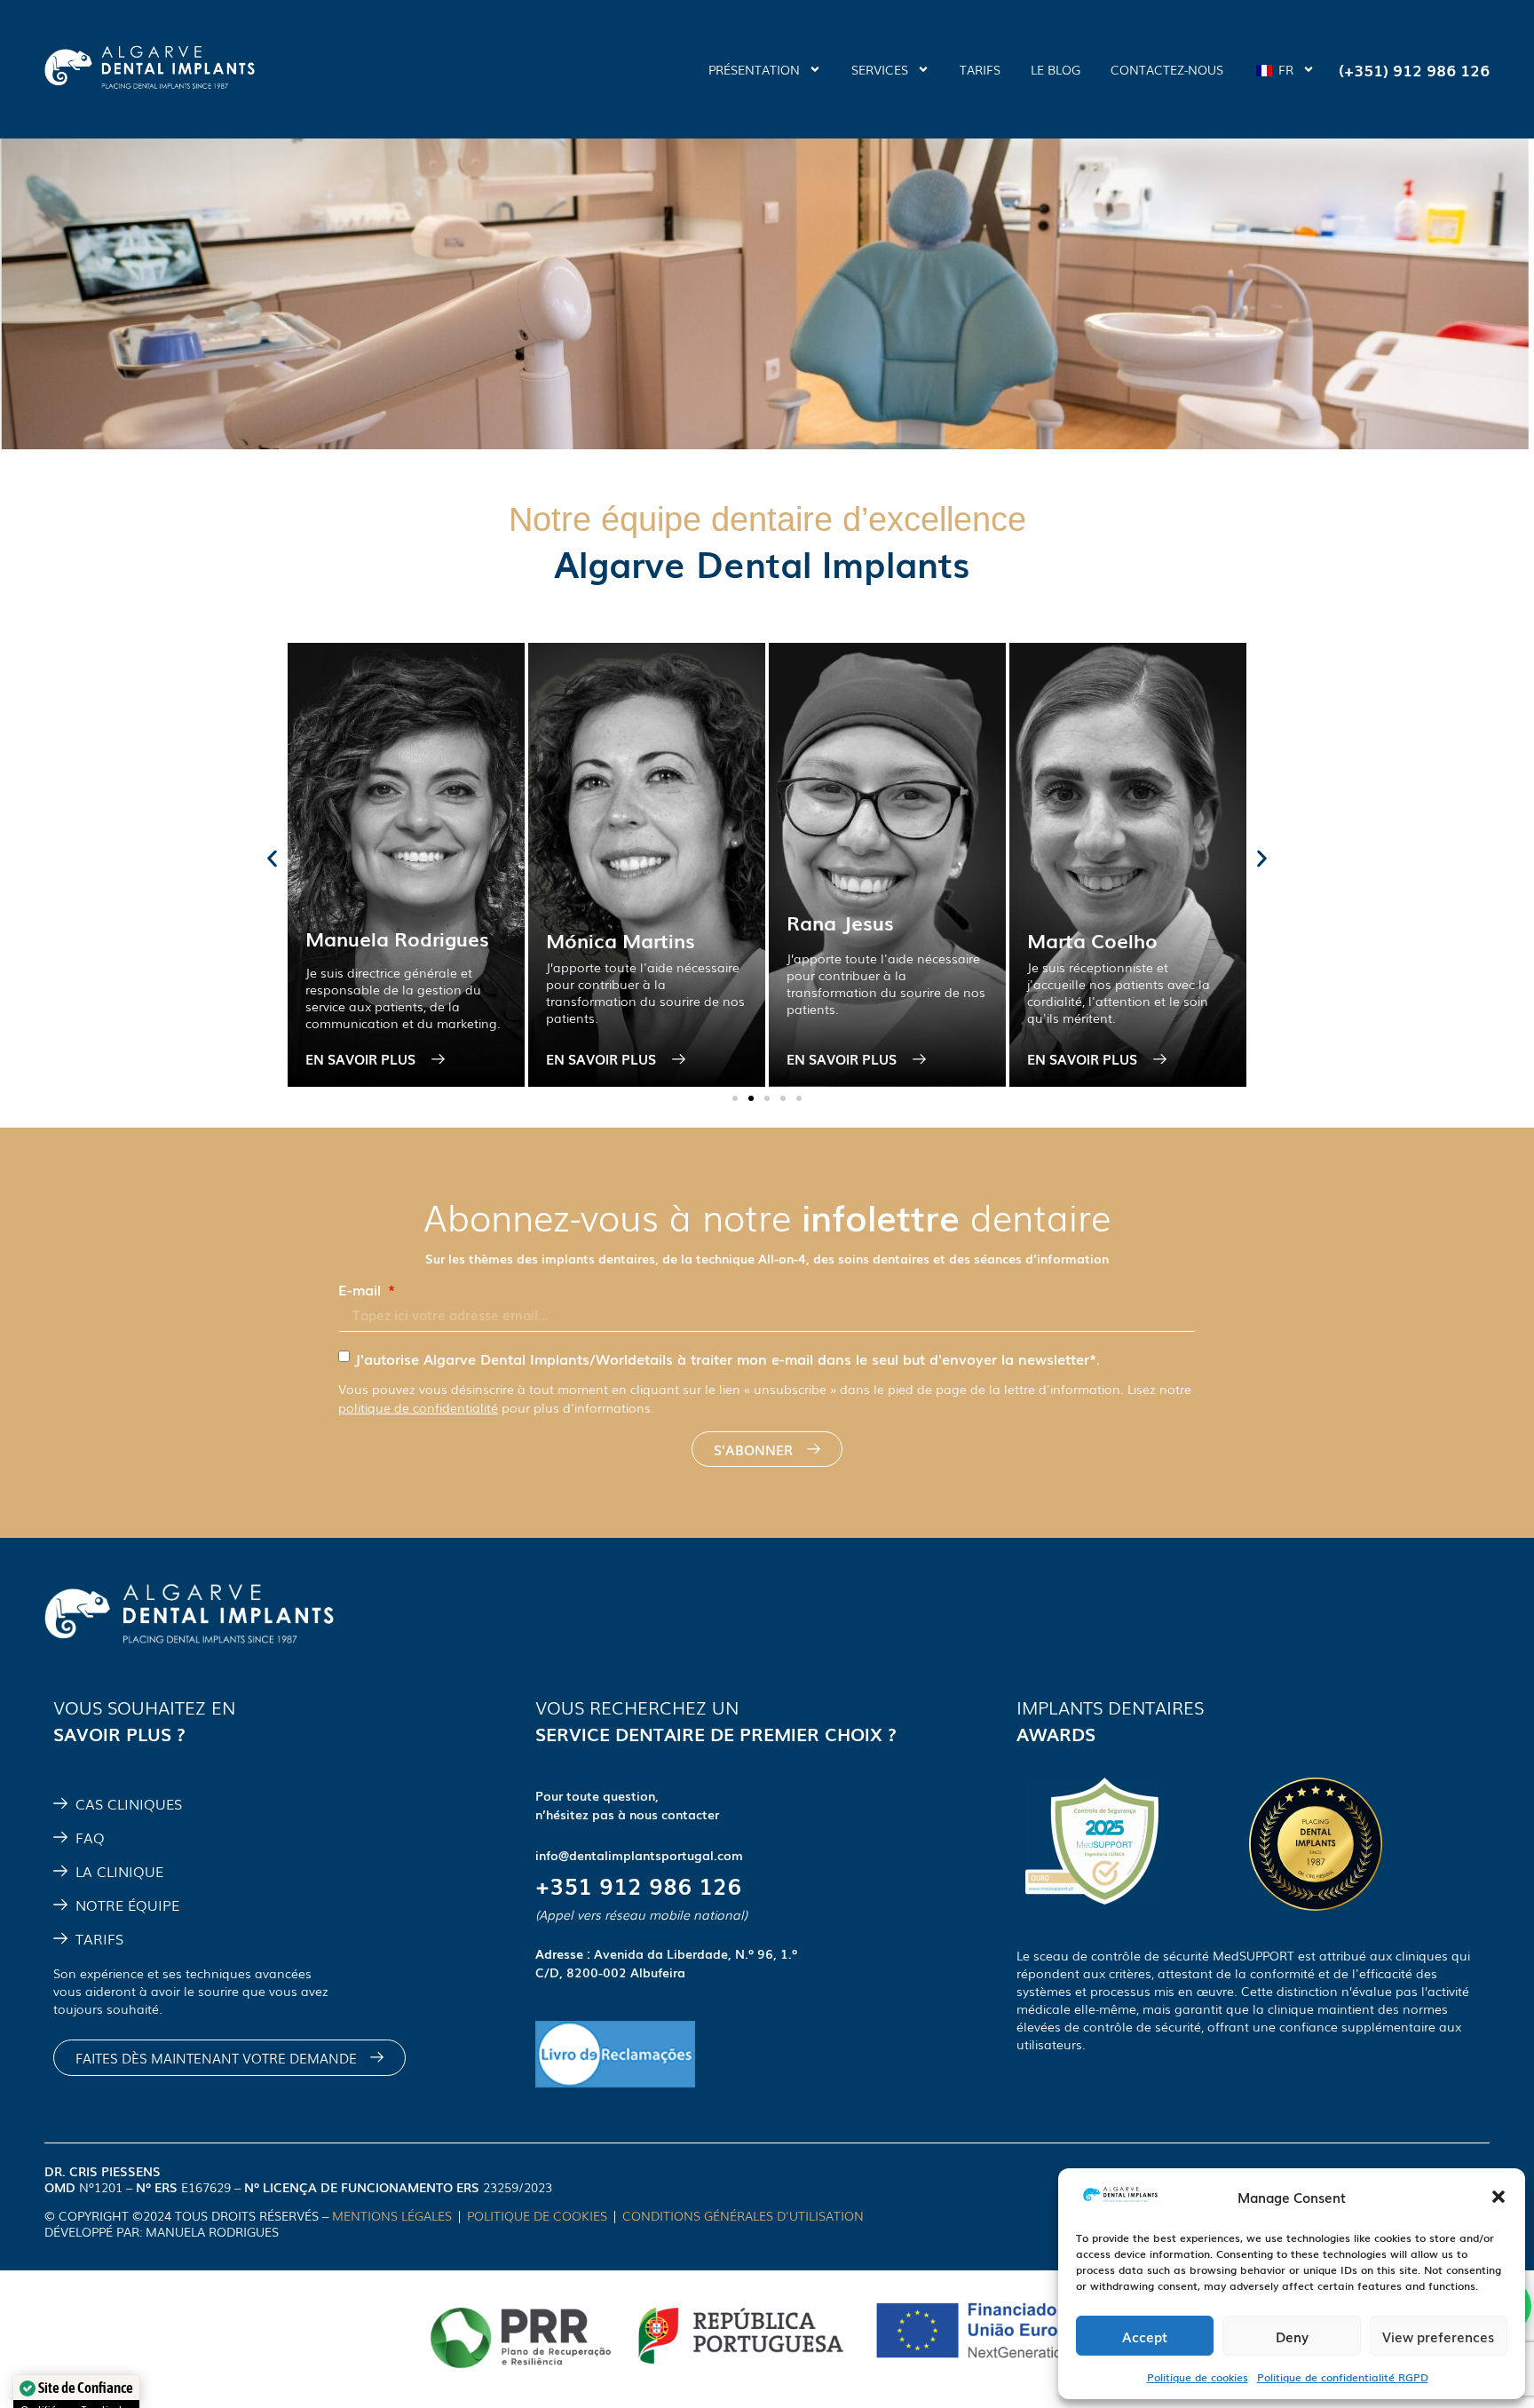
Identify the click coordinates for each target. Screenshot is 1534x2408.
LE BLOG (1056, 69)
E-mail (362, 1289)
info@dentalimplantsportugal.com (639, 1855)
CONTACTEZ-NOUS (1167, 69)
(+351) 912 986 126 (1414, 69)
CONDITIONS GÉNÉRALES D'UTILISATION (745, 2215)
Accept (1145, 2336)
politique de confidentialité (418, 1407)
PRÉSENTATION (754, 69)
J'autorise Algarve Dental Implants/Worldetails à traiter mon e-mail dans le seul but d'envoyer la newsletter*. (727, 1358)
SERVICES (880, 69)
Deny (1292, 2336)
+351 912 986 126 (638, 1885)
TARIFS (980, 69)
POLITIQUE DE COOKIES (537, 2215)
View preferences (1438, 2336)
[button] (1498, 2197)
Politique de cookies (1198, 2377)
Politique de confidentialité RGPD (1343, 2377)
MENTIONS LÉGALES (392, 2215)
